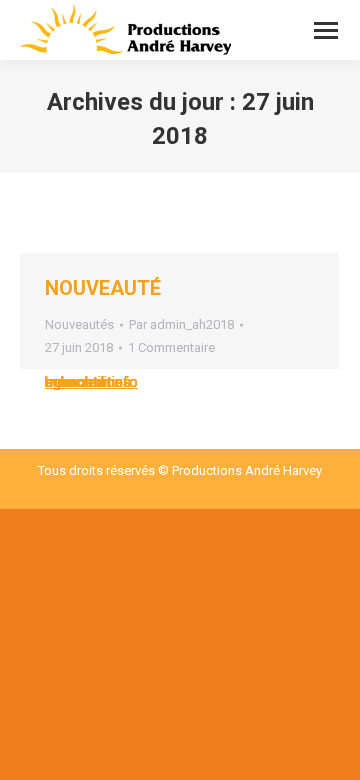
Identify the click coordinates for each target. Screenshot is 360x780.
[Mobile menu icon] (326, 30)
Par (181, 324)
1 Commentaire (171, 347)
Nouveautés (79, 324)
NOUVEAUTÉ (103, 288)
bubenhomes (88, 382)
